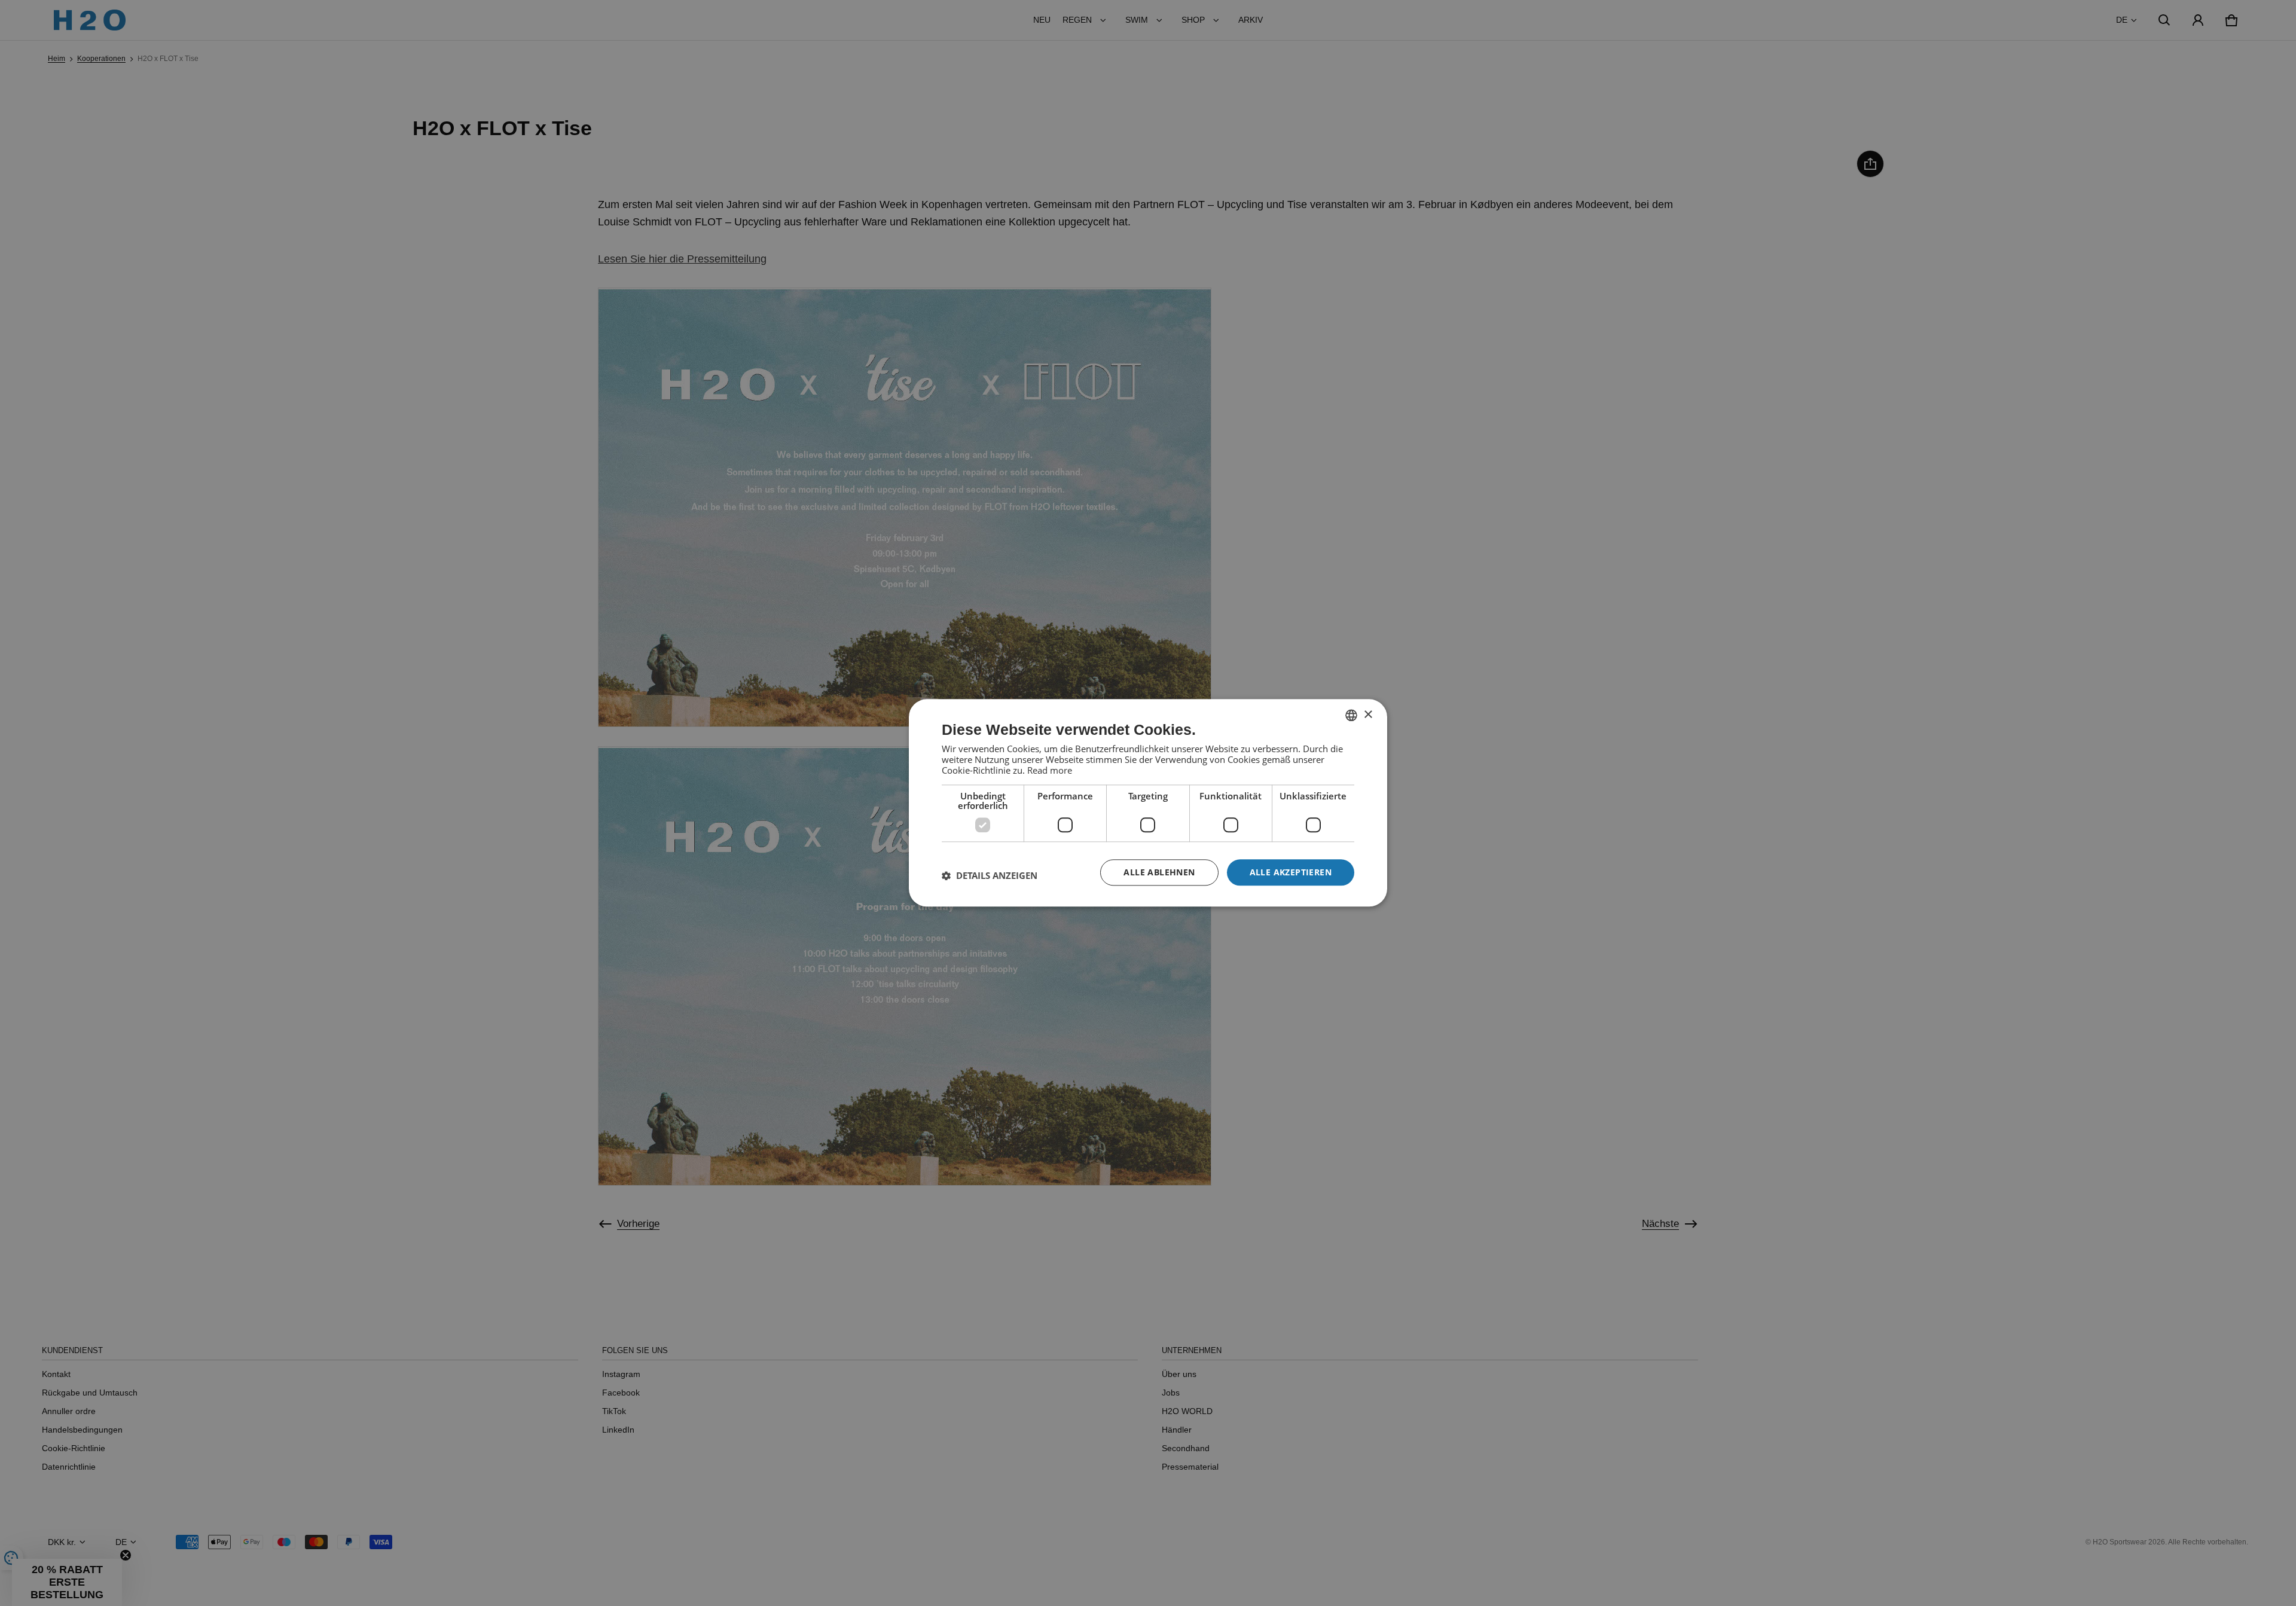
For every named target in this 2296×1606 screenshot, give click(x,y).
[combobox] (1351, 715)
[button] (990, 875)
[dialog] (1148, 803)
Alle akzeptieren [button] (1291, 872)
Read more (1050, 770)
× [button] (1368, 715)
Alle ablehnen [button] (1159, 872)
